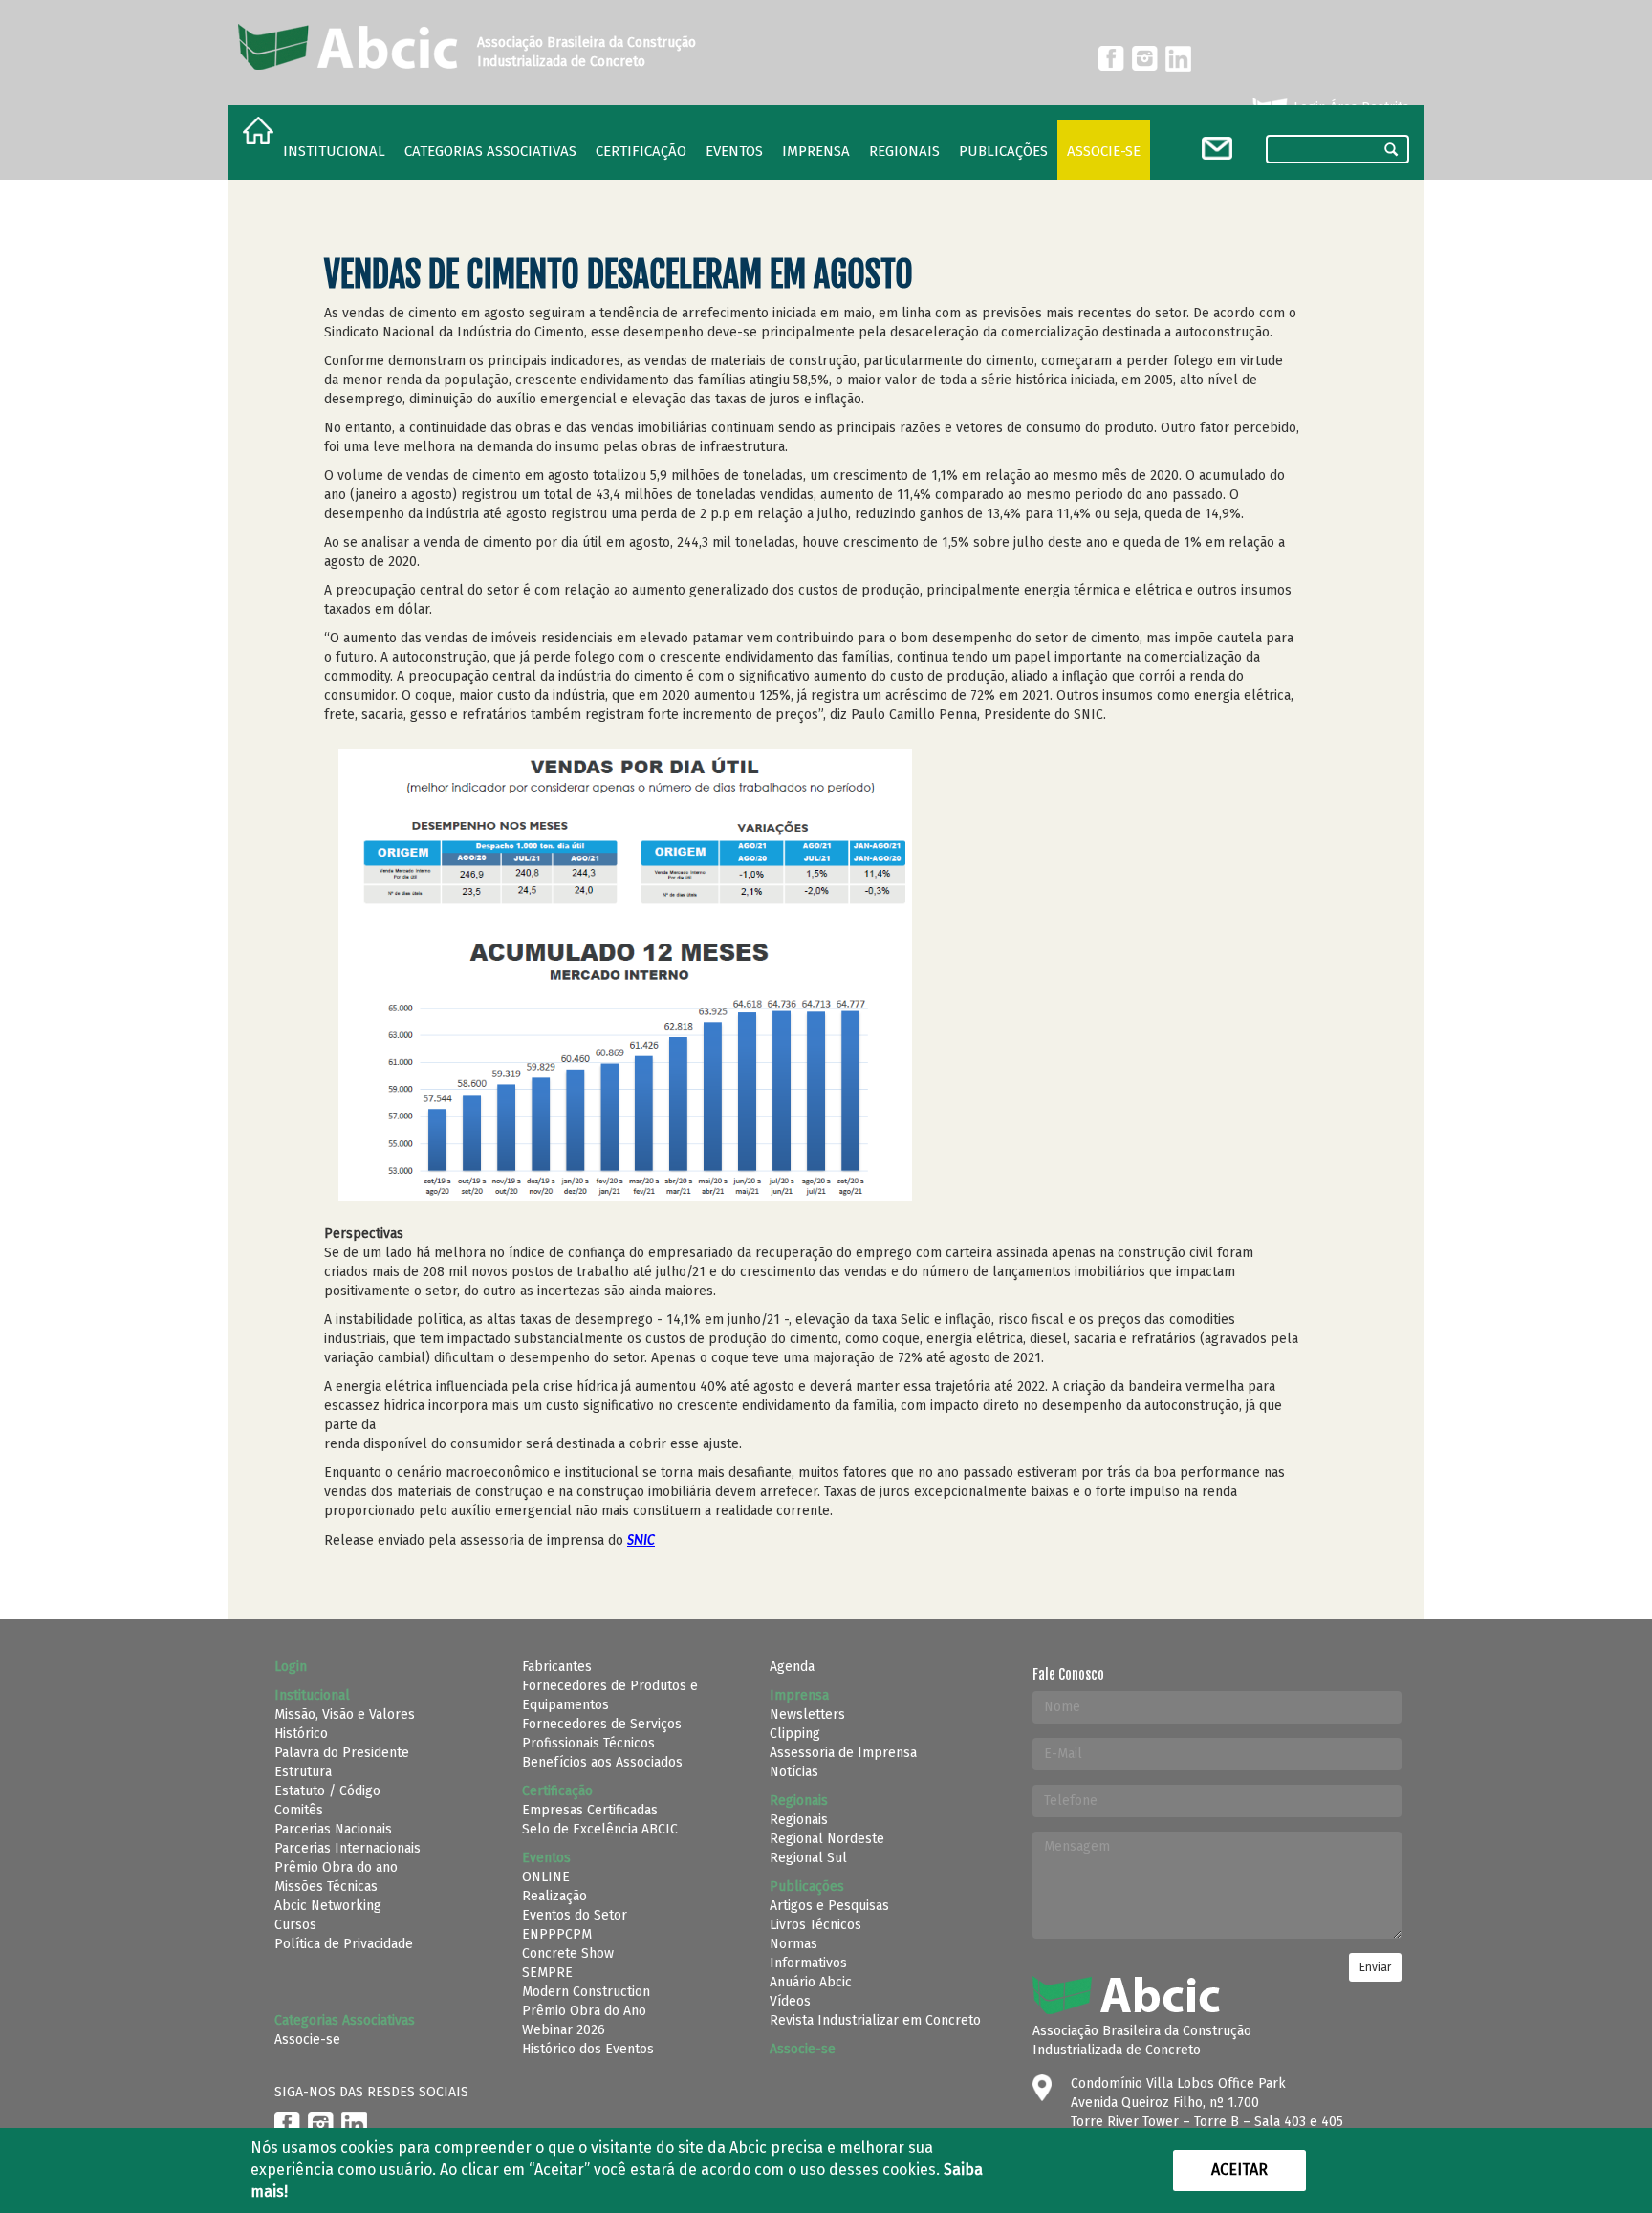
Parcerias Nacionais (333, 1829)
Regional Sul (808, 1858)
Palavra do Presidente (342, 1753)
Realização (554, 1896)
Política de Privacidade (344, 1944)
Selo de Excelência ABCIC (600, 1829)
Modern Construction (586, 1992)
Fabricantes (557, 1667)
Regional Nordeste (827, 1839)
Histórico (301, 1734)
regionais (904, 151)
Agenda (792, 1667)
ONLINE (546, 1877)
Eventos (734, 151)
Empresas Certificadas (590, 1810)
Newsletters (807, 1714)
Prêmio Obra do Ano (584, 2011)
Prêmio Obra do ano (336, 1867)
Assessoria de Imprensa (843, 1753)
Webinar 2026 (564, 2030)
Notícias (794, 1772)
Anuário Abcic (811, 1982)
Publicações (1003, 151)
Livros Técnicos (815, 1925)
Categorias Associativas (490, 151)
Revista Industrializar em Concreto (875, 2020)
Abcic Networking (328, 1906)
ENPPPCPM (557, 1934)
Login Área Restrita (1349, 108)
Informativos (808, 1963)
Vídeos (790, 2001)
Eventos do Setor (575, 1915)
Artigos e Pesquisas (829, 1906)
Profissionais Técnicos (588, 1743)
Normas (793, 1944)
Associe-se (1104, 151)
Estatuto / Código (327, 1791)
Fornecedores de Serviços (602, 1724)
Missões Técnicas (326, 1887)
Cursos (295, 1925)
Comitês (299, 1810)
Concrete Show (568, 1953)
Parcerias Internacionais (348, 1848)
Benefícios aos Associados (602, 1762)
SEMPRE (547, 1973)
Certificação (641, 151)
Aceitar (1239, 2170)
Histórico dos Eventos (588, 2049)
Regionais (799, 1820)
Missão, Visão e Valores (345, 1714)
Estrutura (303, 1772)
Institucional (334, 151)
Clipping (795, 1734)
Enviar (1375, 1967)
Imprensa (816, 151)
